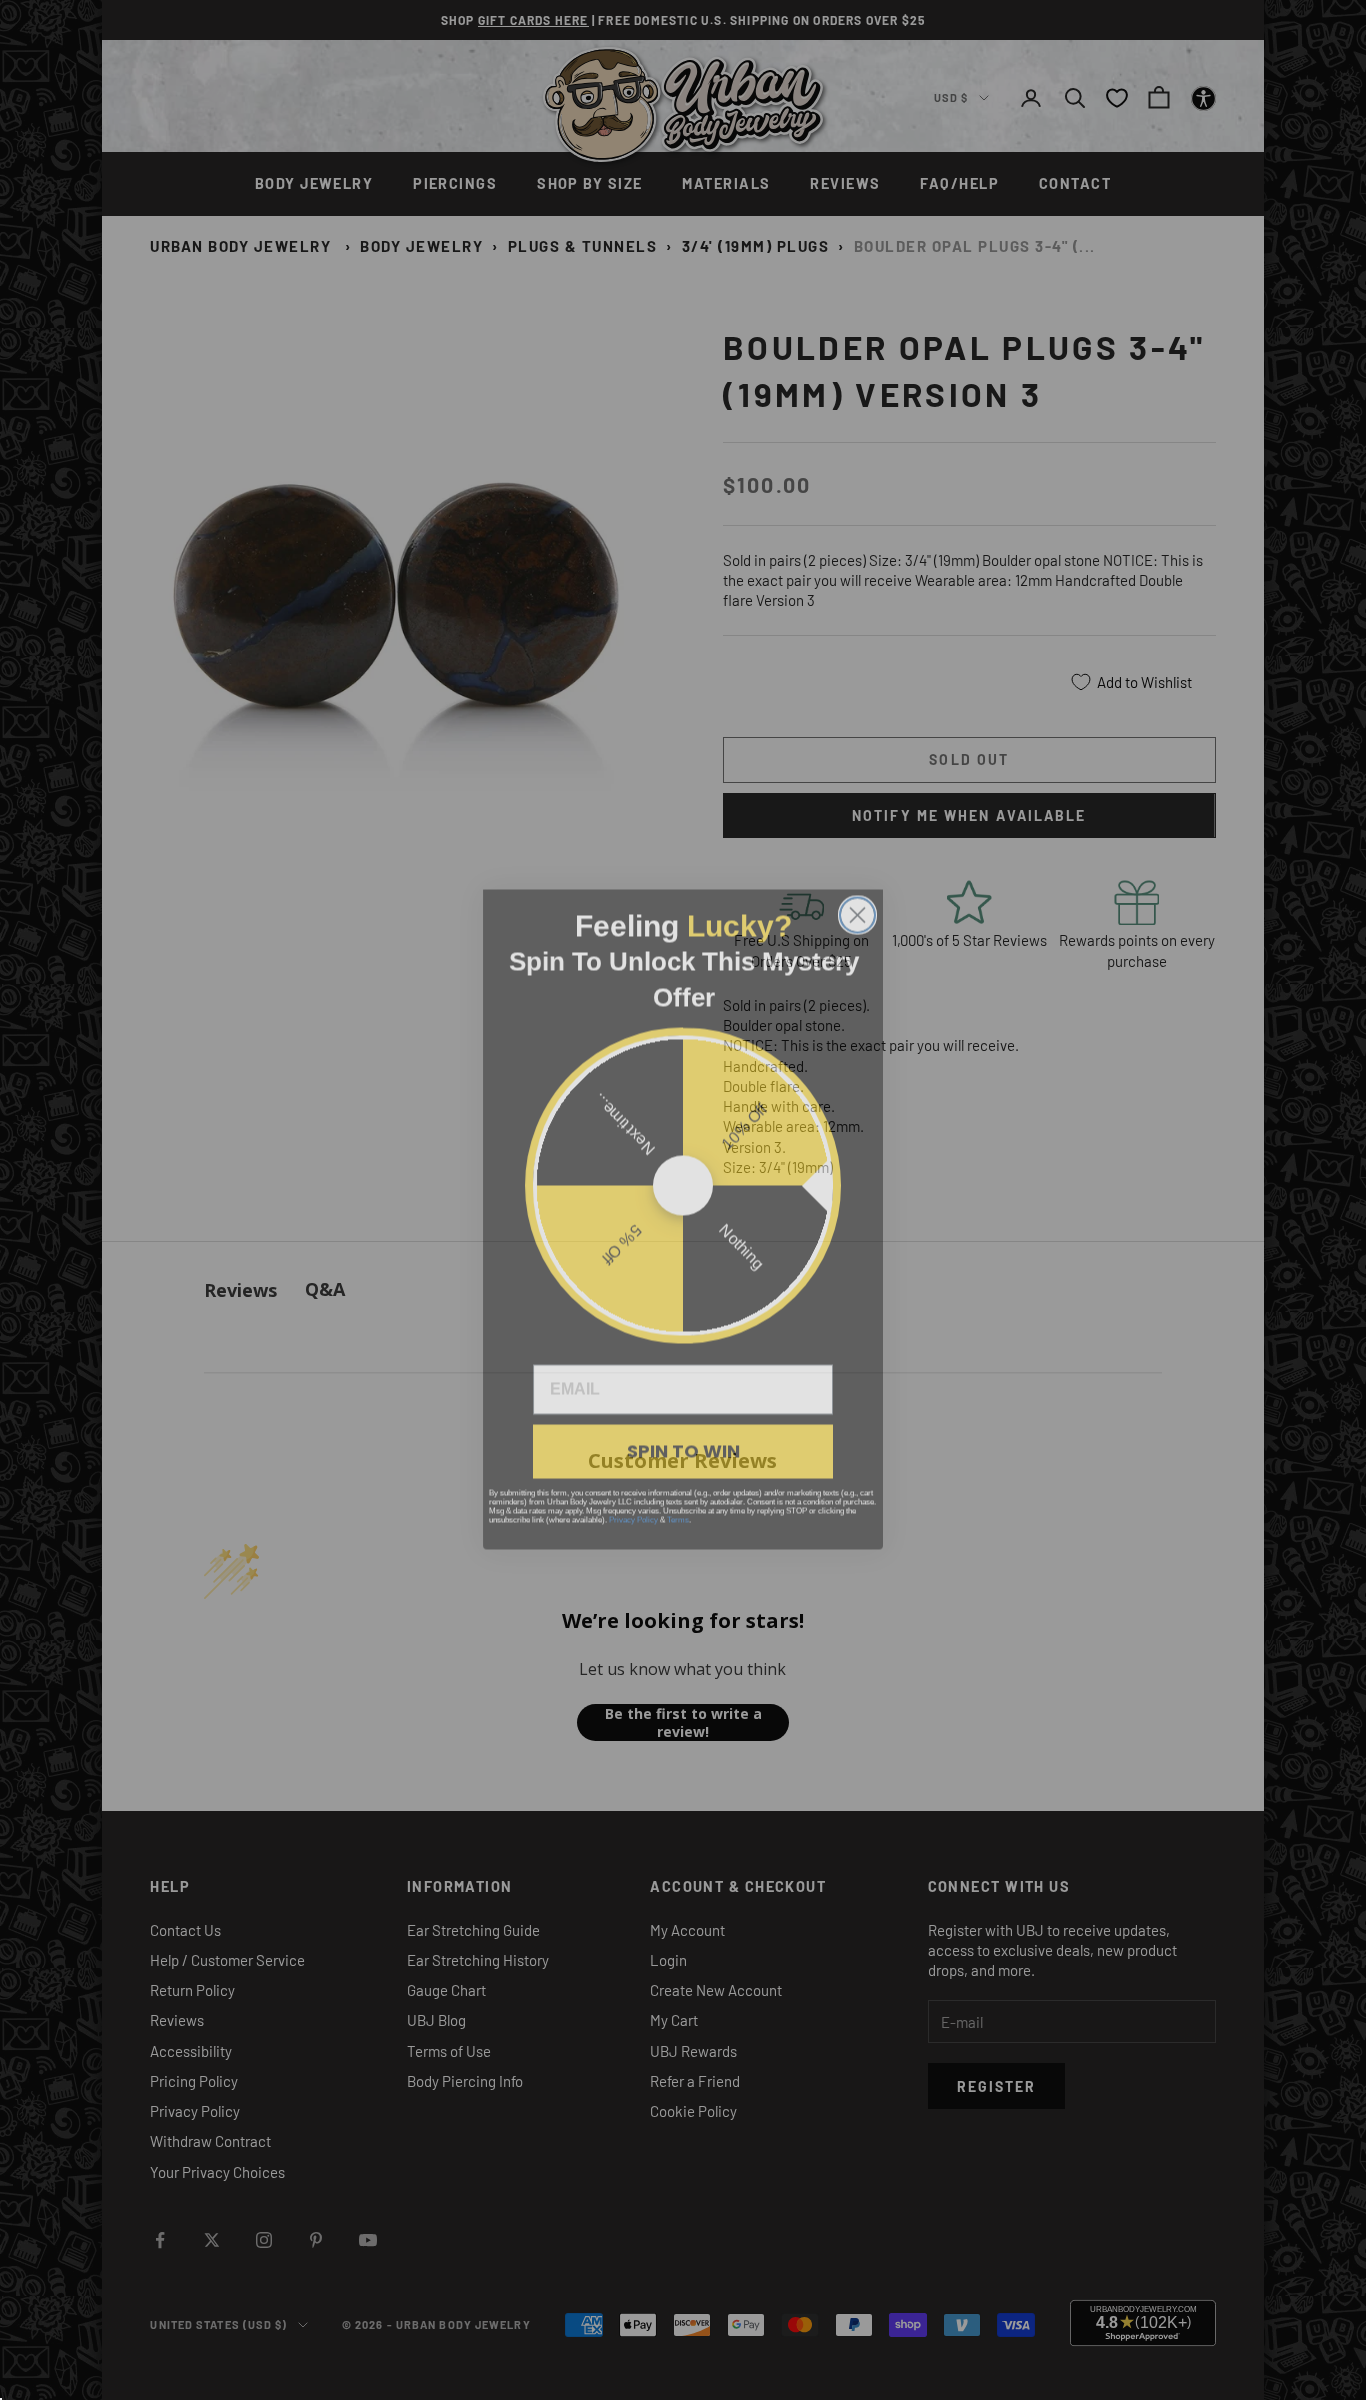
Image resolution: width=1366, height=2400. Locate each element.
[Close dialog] (857, 895)
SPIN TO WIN (683, 1431)
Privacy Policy (633, 1500)
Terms (678, 1500)
